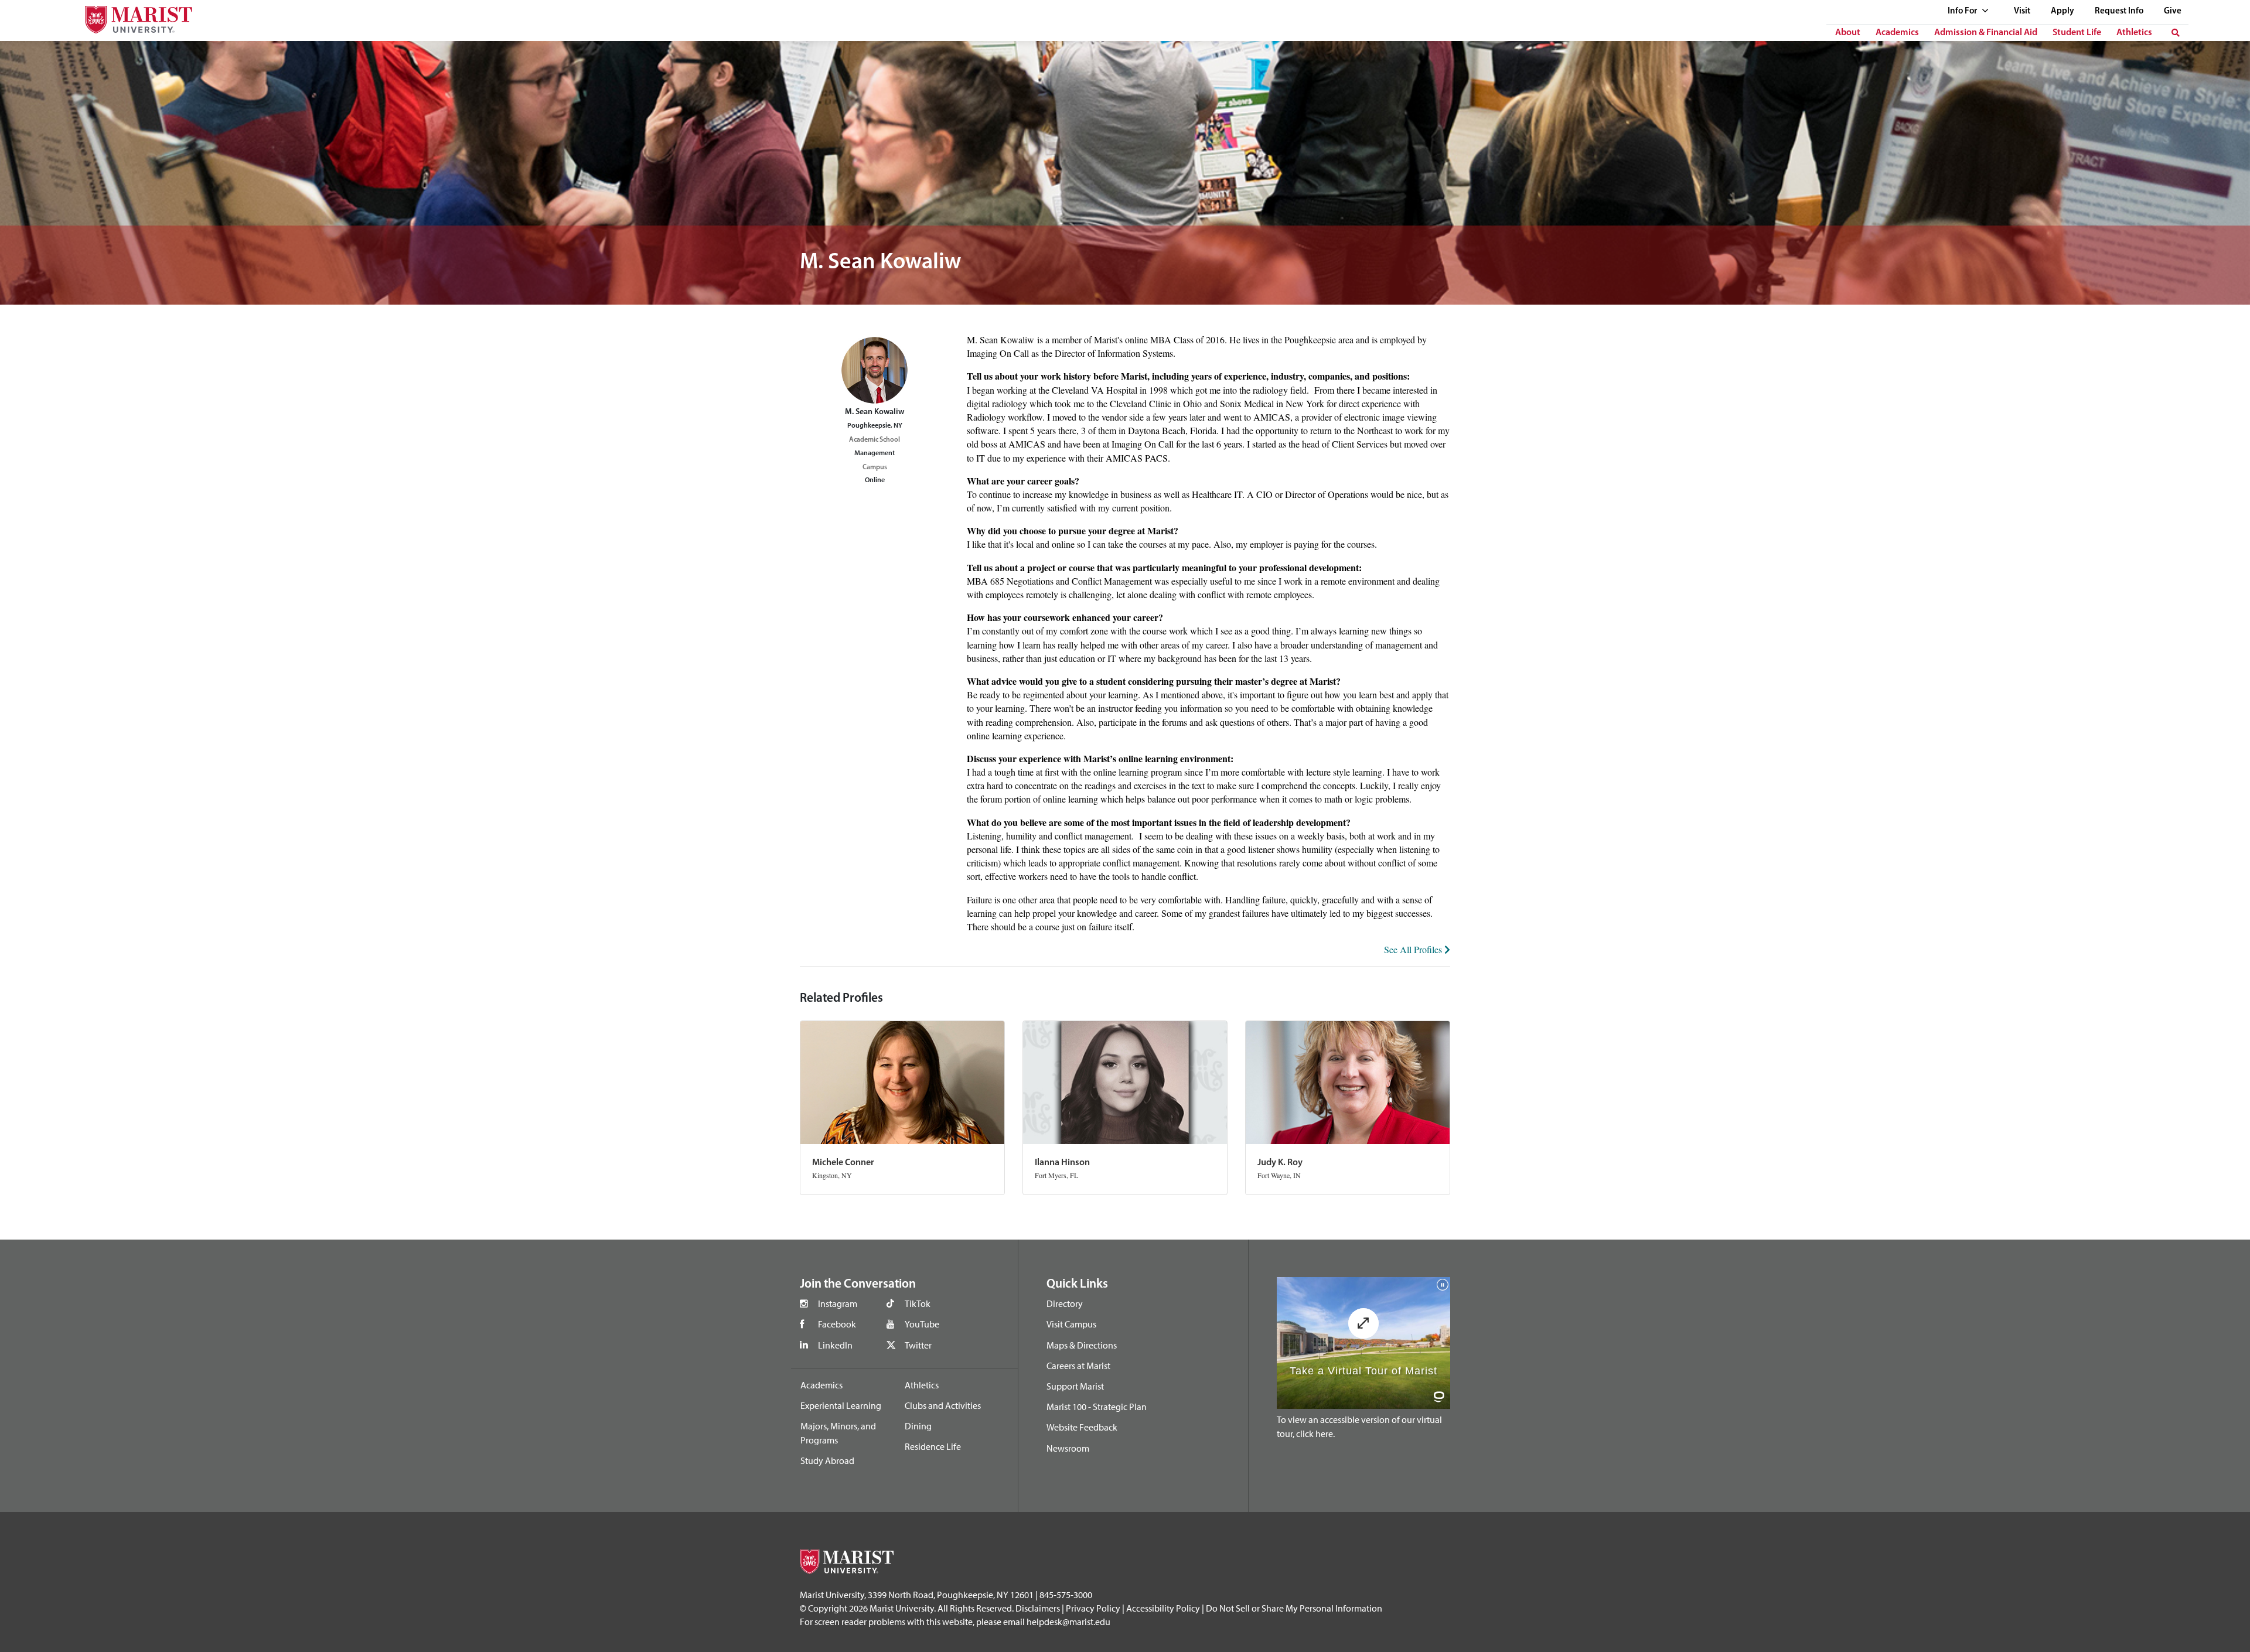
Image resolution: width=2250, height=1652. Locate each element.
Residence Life (933, 1446)
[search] (2176, 33)
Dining (918, 1426)
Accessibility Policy (1163, 1608)
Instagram (838, 1303)
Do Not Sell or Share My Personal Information (1294, 1608)
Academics (1897, 33)
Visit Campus (1071, 1324)
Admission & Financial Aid (1986, 33)
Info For (1963, 11)
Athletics (2134, 33)
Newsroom (1068, 1448)
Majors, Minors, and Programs (838, 1433)
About (1848, 33)
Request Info (2119, 11)
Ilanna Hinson (1062, 1163)
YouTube (922, 1324)
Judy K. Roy (1280, 1163)
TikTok (918, 1303)
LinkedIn (835, 1345)
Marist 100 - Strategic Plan (1097, 1407)
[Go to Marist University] (131, 17)
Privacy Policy (1093, 1608)
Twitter (918, 1345)
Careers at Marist (1078, 1366)
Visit (2022, 11)
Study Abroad (827, 1460)
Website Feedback (1082, 1427)
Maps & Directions (1082, 1345)
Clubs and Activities (943, 1405)
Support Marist (1075, 1386)
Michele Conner (843, 1163)
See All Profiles (1414, 949)
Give (2173, 11)
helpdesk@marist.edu (1068, 1622)
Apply (2062, 11)
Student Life (2077, 33)
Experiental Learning (841, 1405)
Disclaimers (1038, 1608)
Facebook (837, 1324)
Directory (1065, 1303)
